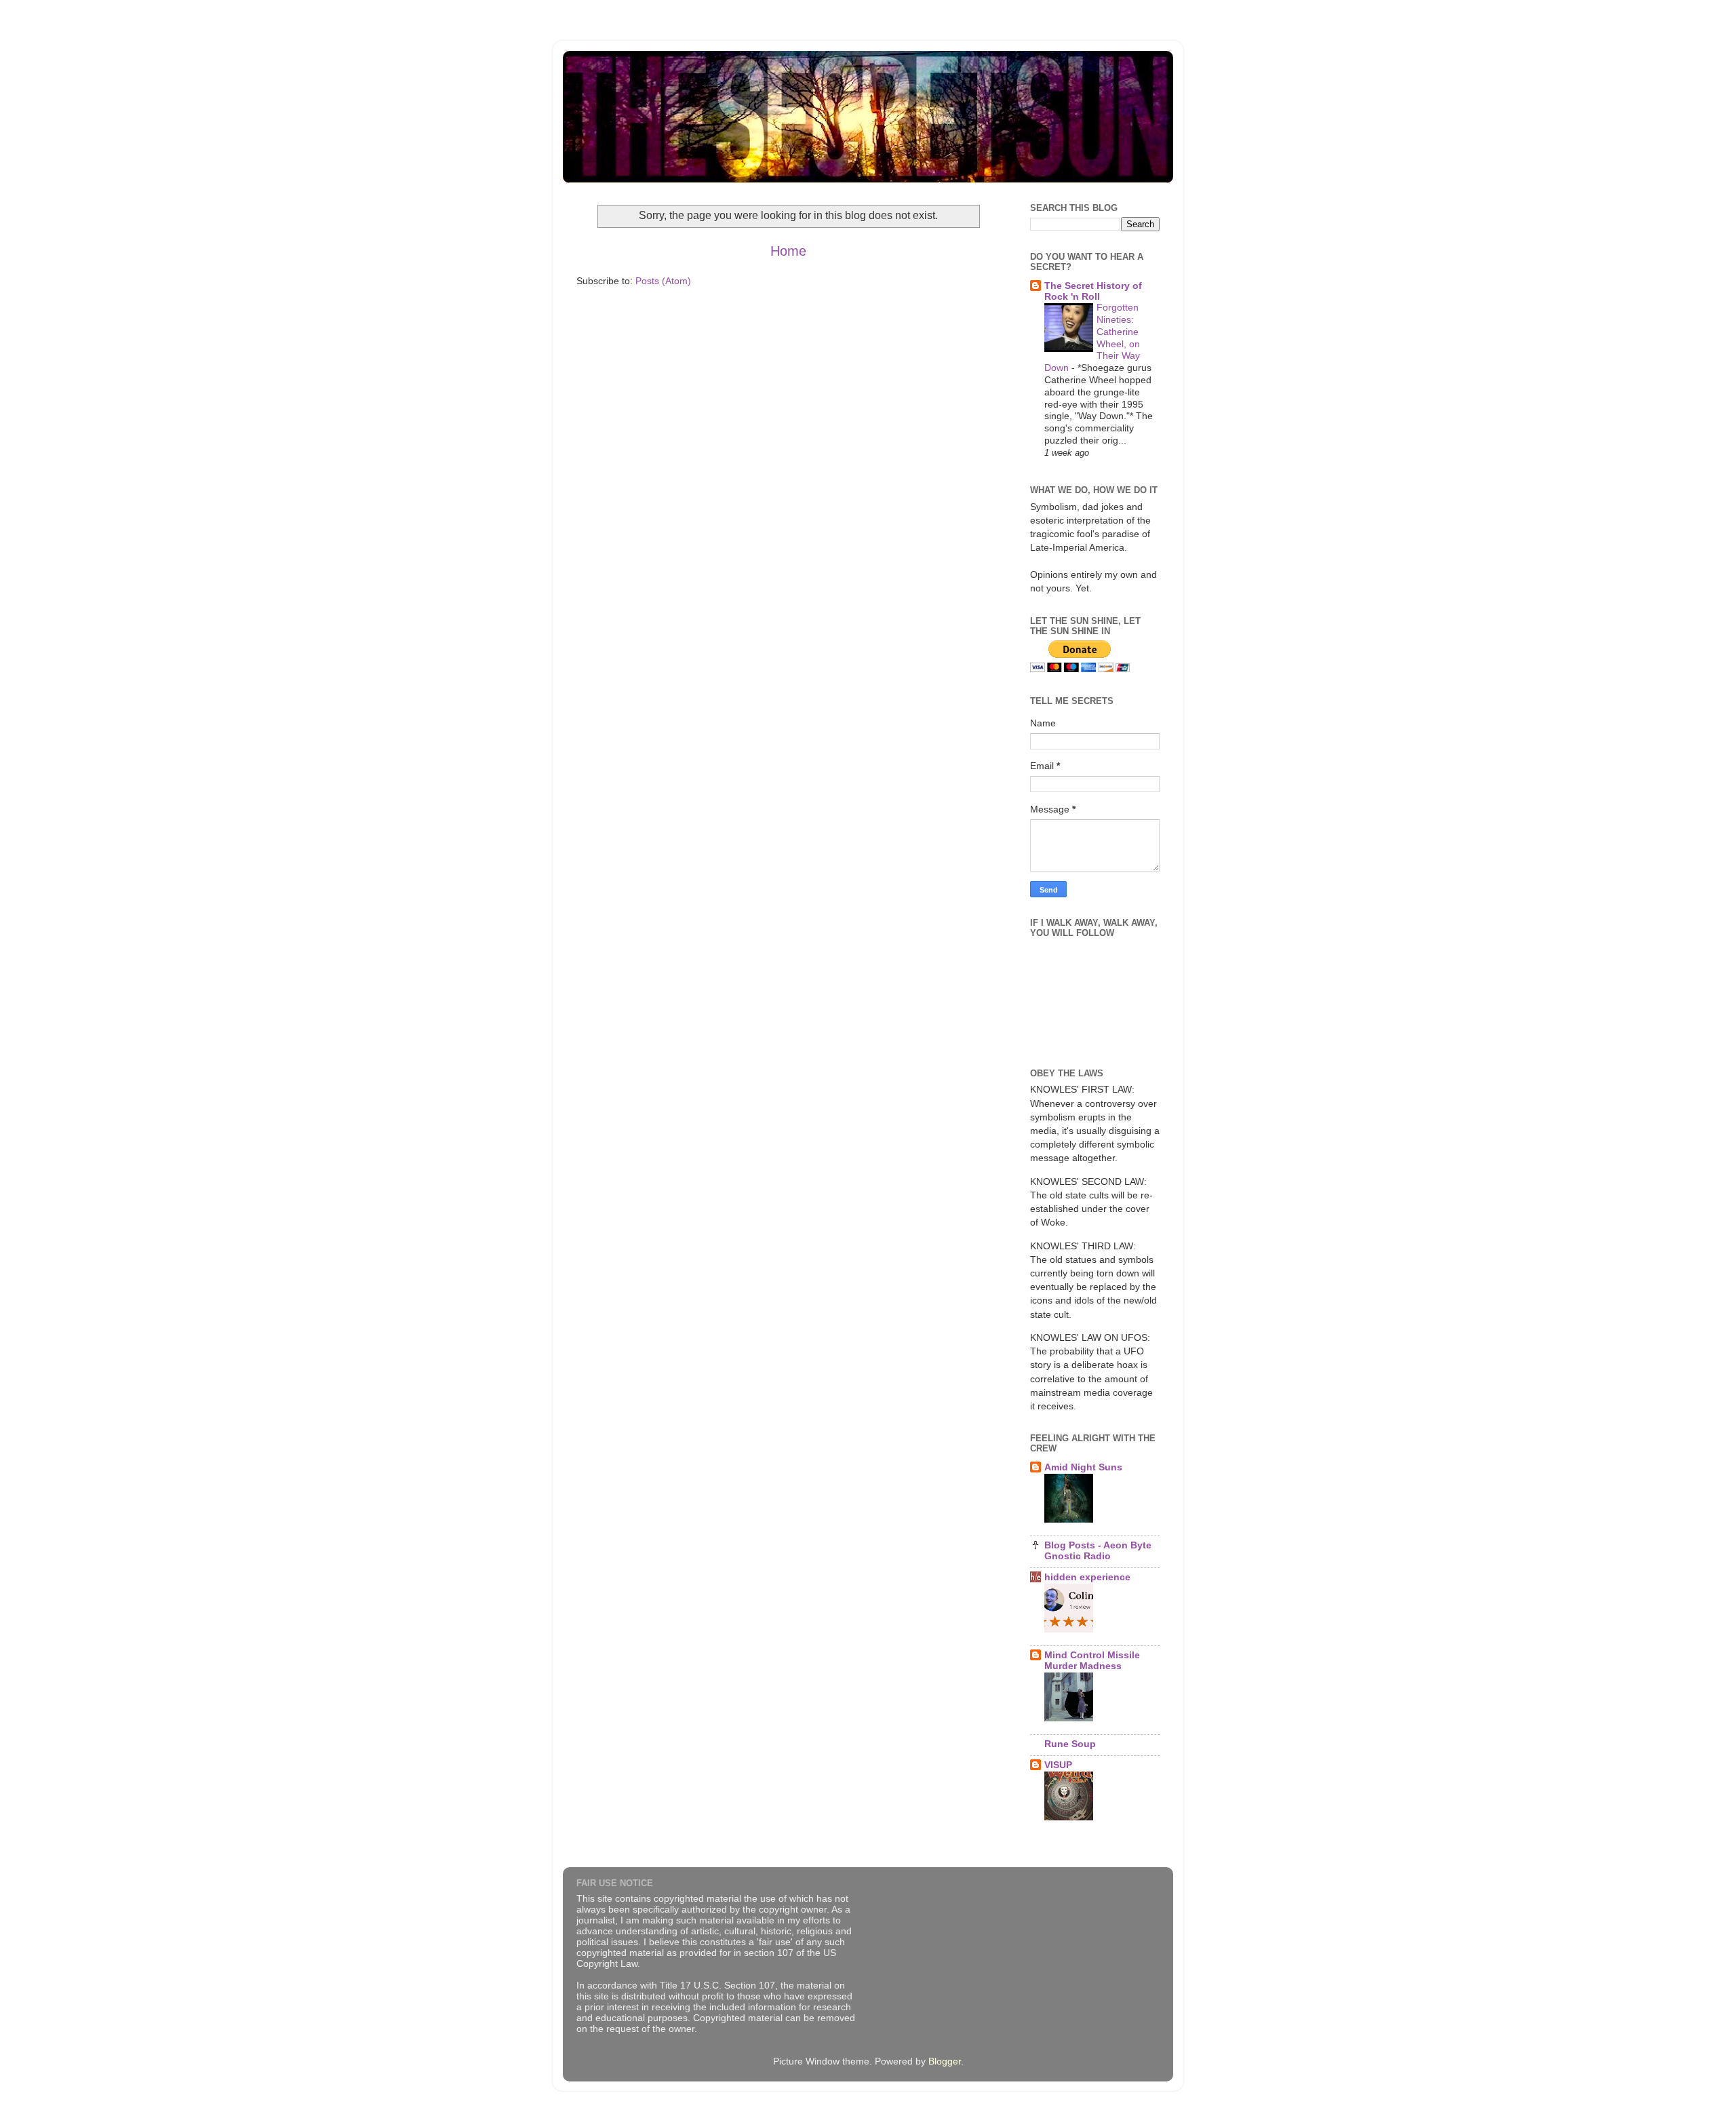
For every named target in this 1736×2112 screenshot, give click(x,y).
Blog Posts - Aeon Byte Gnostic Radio (1098, 1550)
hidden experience (1087, 1577)
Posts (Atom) (663, 281)
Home (788, 251)
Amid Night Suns (1083, 1467)
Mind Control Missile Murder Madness (1092, 1660)
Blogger (945, 2061)
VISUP (1058, 1765)
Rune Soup (1070, 1744)
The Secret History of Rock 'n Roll (1093, 291)
